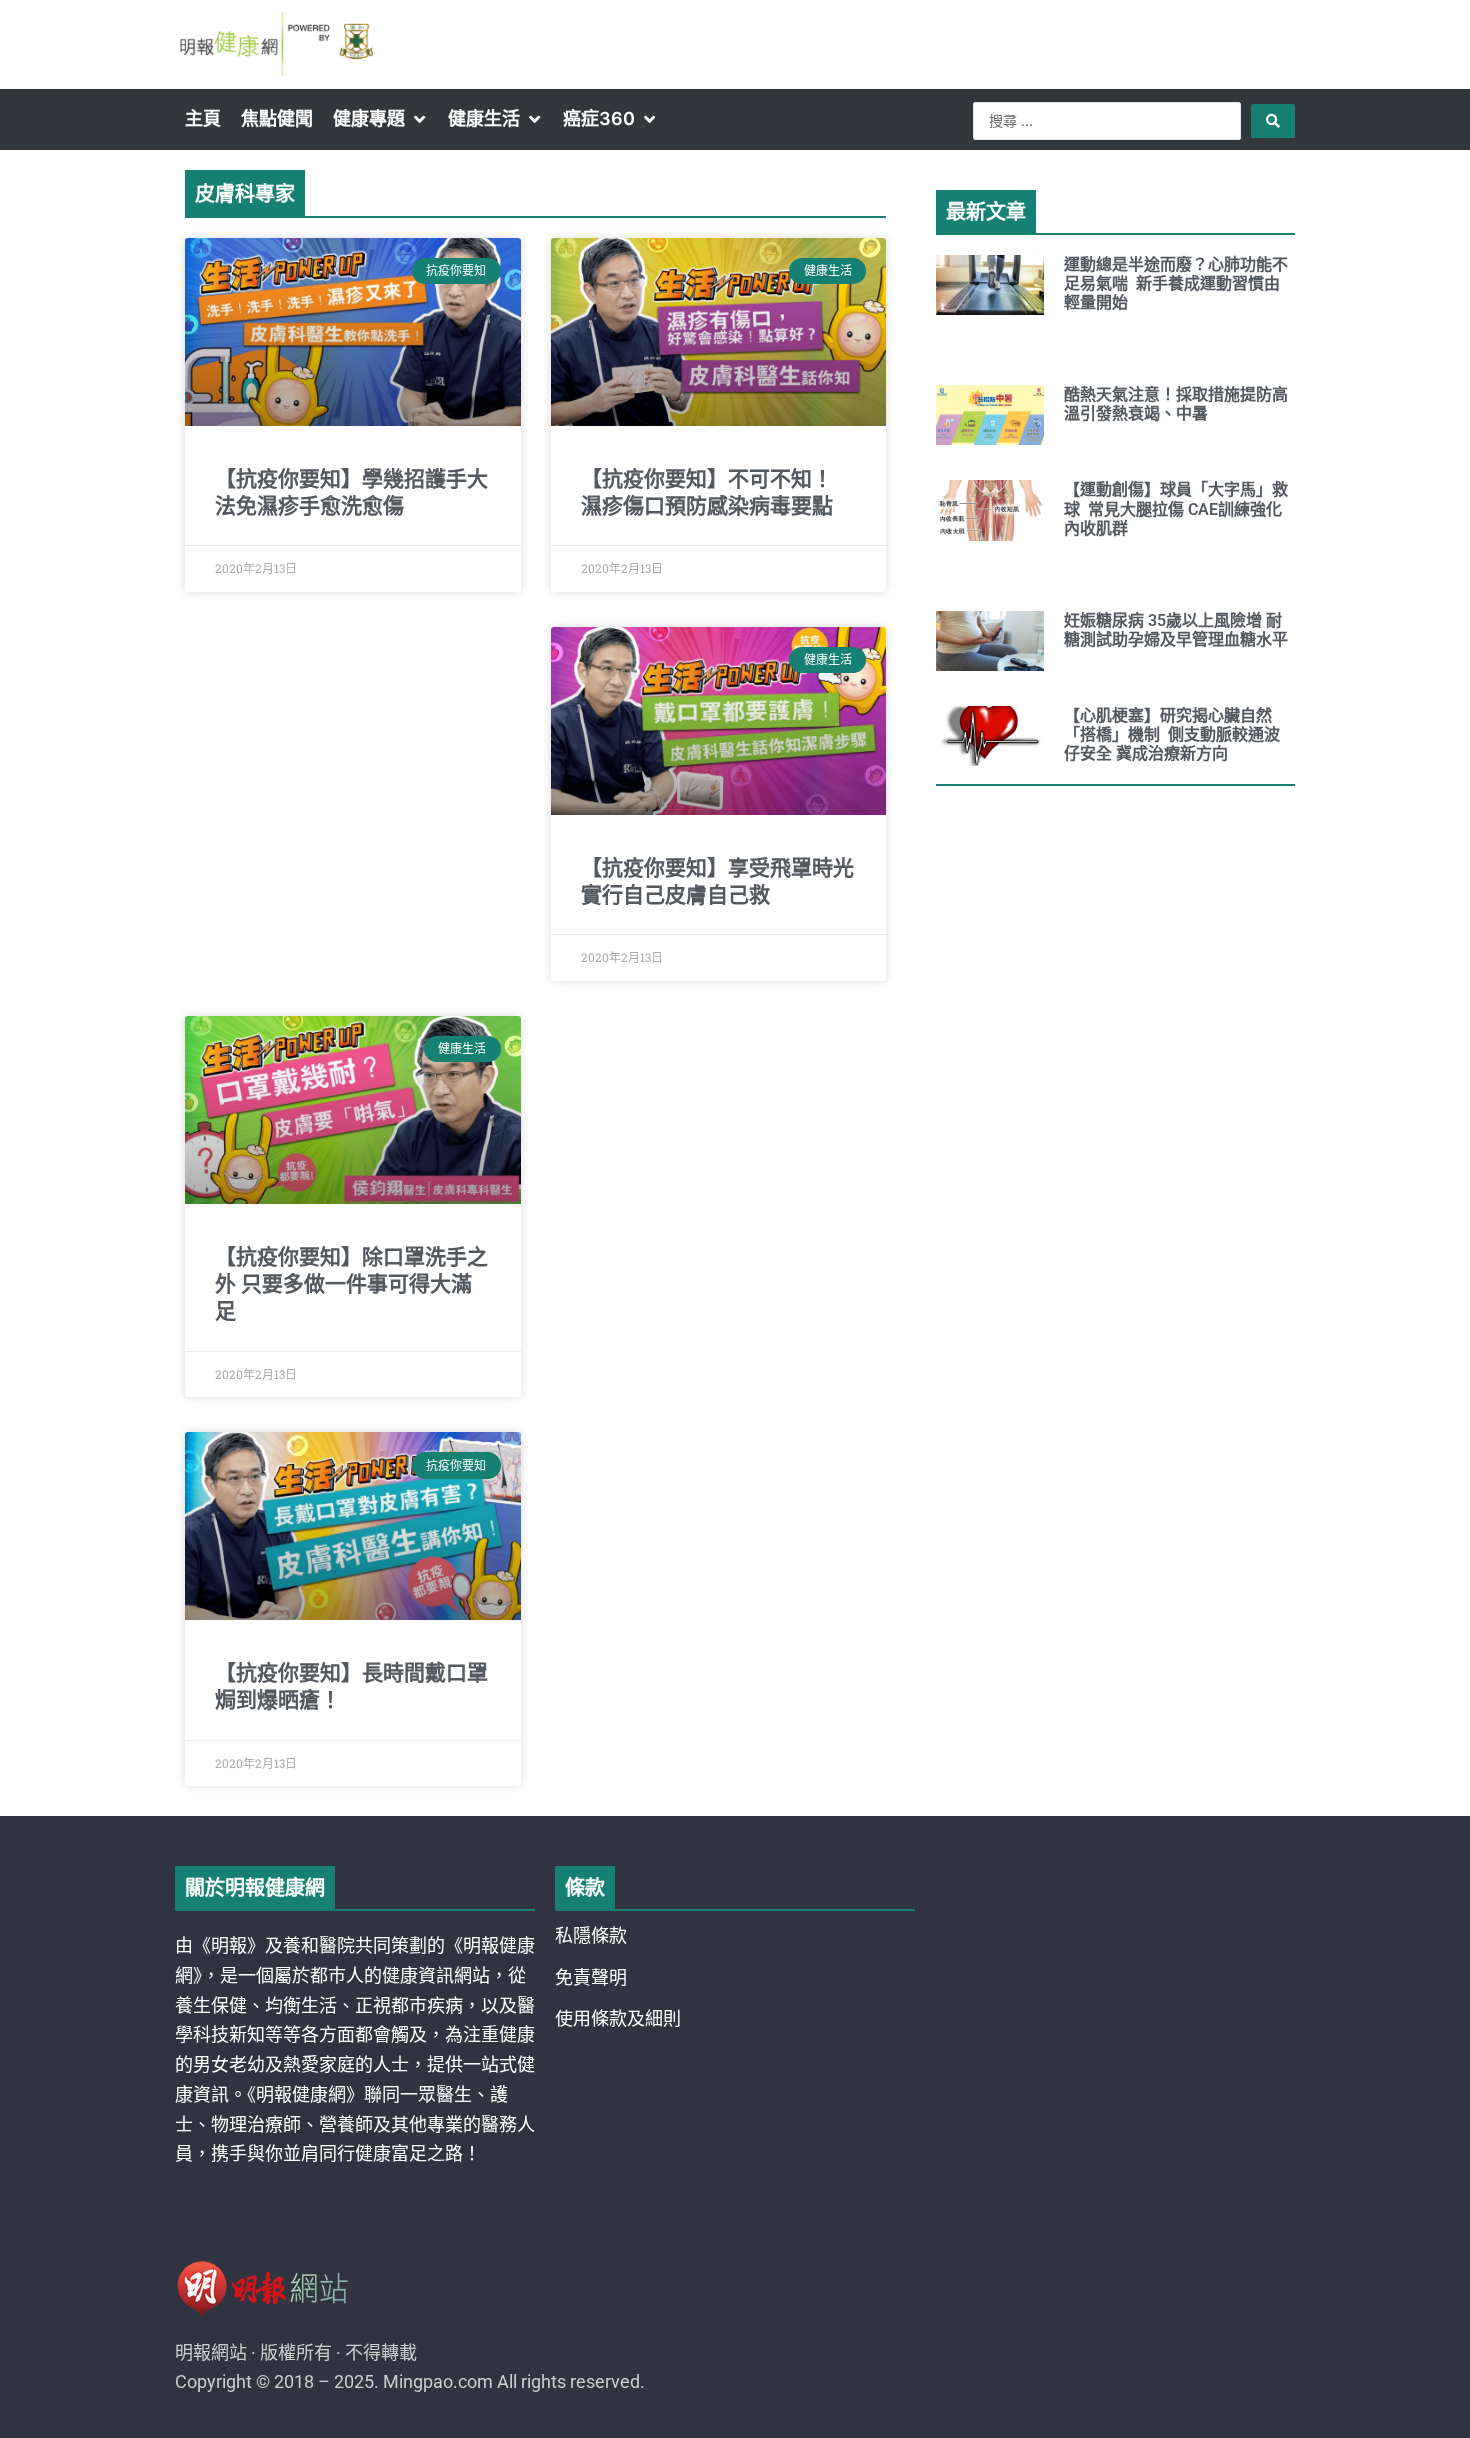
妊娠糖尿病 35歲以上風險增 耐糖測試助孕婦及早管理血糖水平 (1176, 630)
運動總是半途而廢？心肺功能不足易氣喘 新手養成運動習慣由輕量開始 (1176, 283)
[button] (380, 119)
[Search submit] (1273, 121)
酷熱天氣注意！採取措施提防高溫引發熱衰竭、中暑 (1176, 404)
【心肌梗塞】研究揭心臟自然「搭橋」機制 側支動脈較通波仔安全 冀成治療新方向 (1172, 734)
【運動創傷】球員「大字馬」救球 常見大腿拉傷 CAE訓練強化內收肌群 (1176, 508)
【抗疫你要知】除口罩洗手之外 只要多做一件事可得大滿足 (351, 1284)
